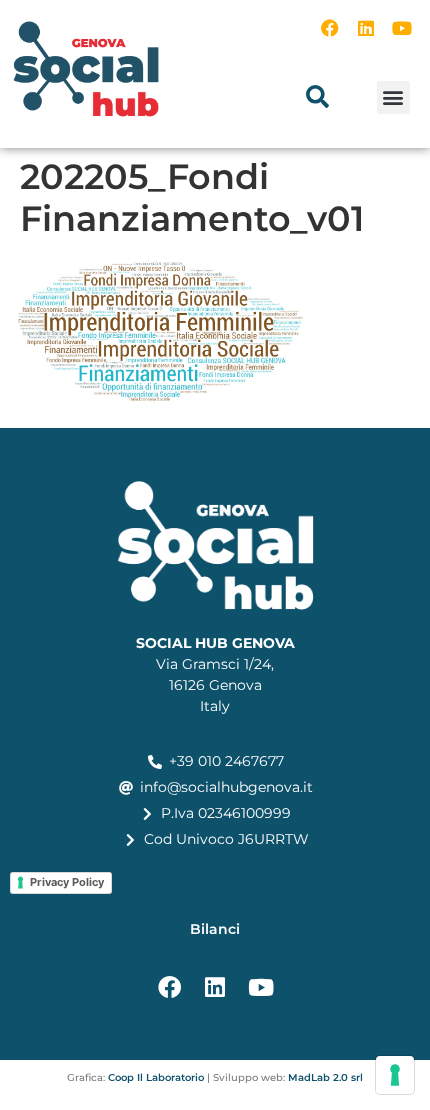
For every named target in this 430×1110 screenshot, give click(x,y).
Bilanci (215, 929)
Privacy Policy (67, 882)
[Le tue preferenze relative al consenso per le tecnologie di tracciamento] (395, 1075)
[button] (318, 97)
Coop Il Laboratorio (156, 1077)
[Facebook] (330, 28)
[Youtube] (402, 28)
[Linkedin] (366, 28)
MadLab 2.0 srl (325, 1077)
